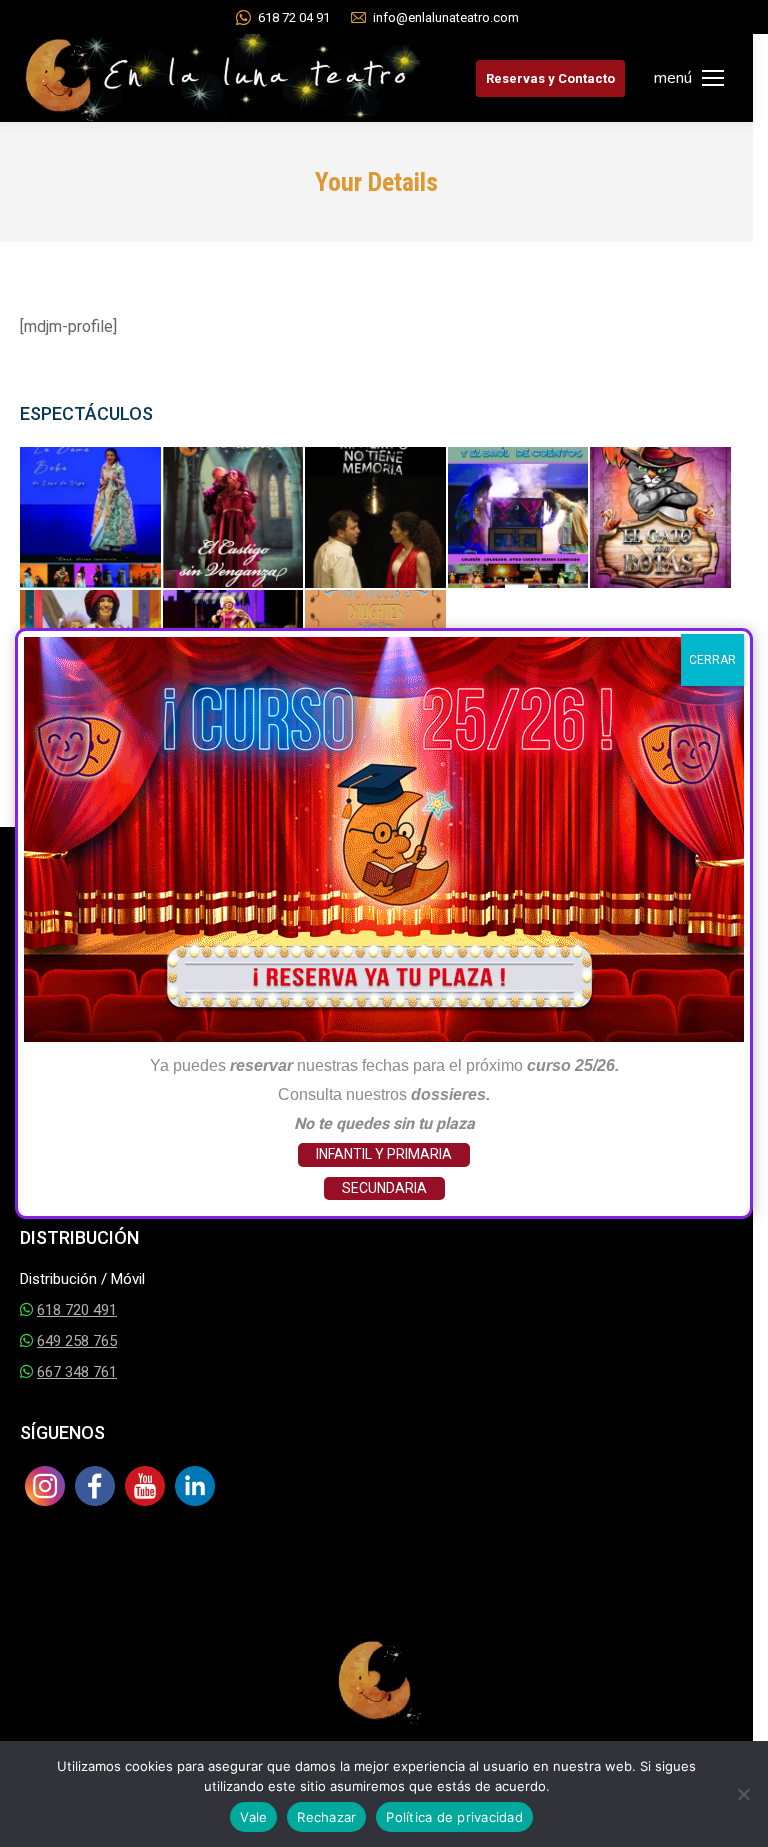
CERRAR (712, 660)
